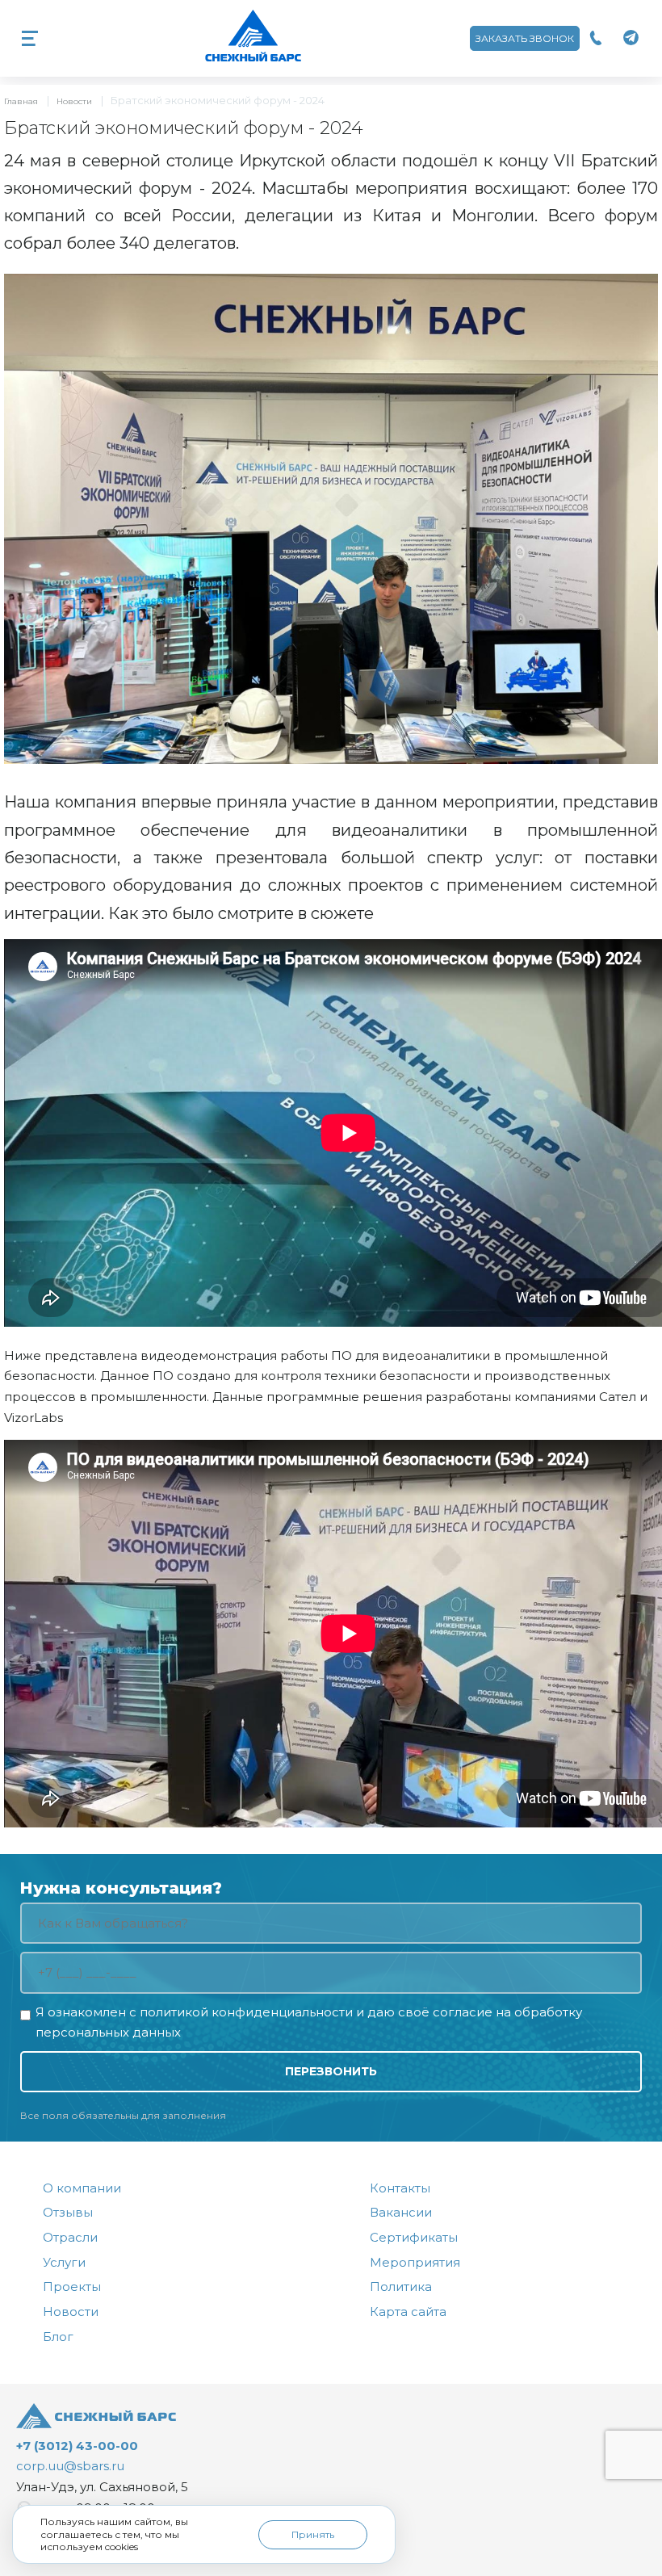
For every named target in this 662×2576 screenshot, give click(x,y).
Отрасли (70, 2237)
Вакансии (401, 2212)
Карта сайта (408, 2312)
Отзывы (68, 2212)
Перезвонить (331, 2071)
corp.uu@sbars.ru (70, 2466)
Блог (58, 2337)
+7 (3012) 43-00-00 (77, 2446)
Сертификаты (414, 2237)
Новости (74, 101)
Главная (21, 101)
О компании (82, 2188)
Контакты (400, 2188)
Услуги (64, 2262)
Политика (401, 2287)
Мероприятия (415, 2262)
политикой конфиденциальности (246, 2012)
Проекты (72, 2287)
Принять (313, 2534)
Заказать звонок (525, 38)
